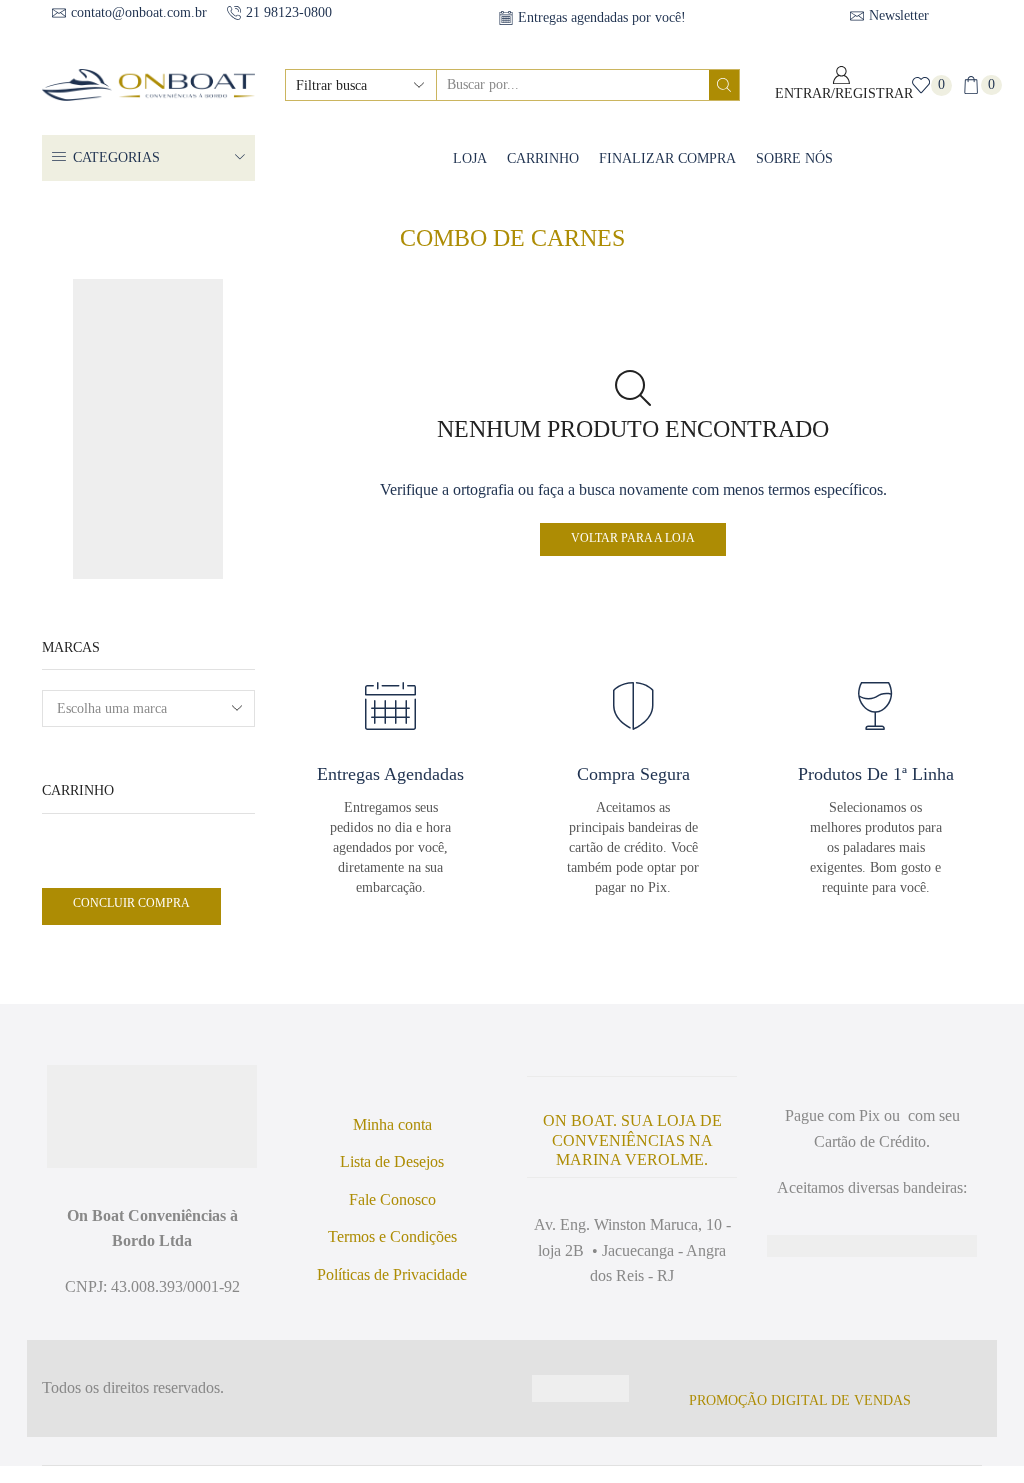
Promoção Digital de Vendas (809, 1418)
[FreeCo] (148, 352)
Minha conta (392, 1142)
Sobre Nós (802, 157)
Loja (458, 157)
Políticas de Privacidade (392, 1292)
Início (472, 214)
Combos (538, 214)
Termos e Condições (392, 1254)
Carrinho (536, 157)
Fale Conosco (392, 1217)
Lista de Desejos (392, 1179)
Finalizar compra (667, 157)
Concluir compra (136, 902)
